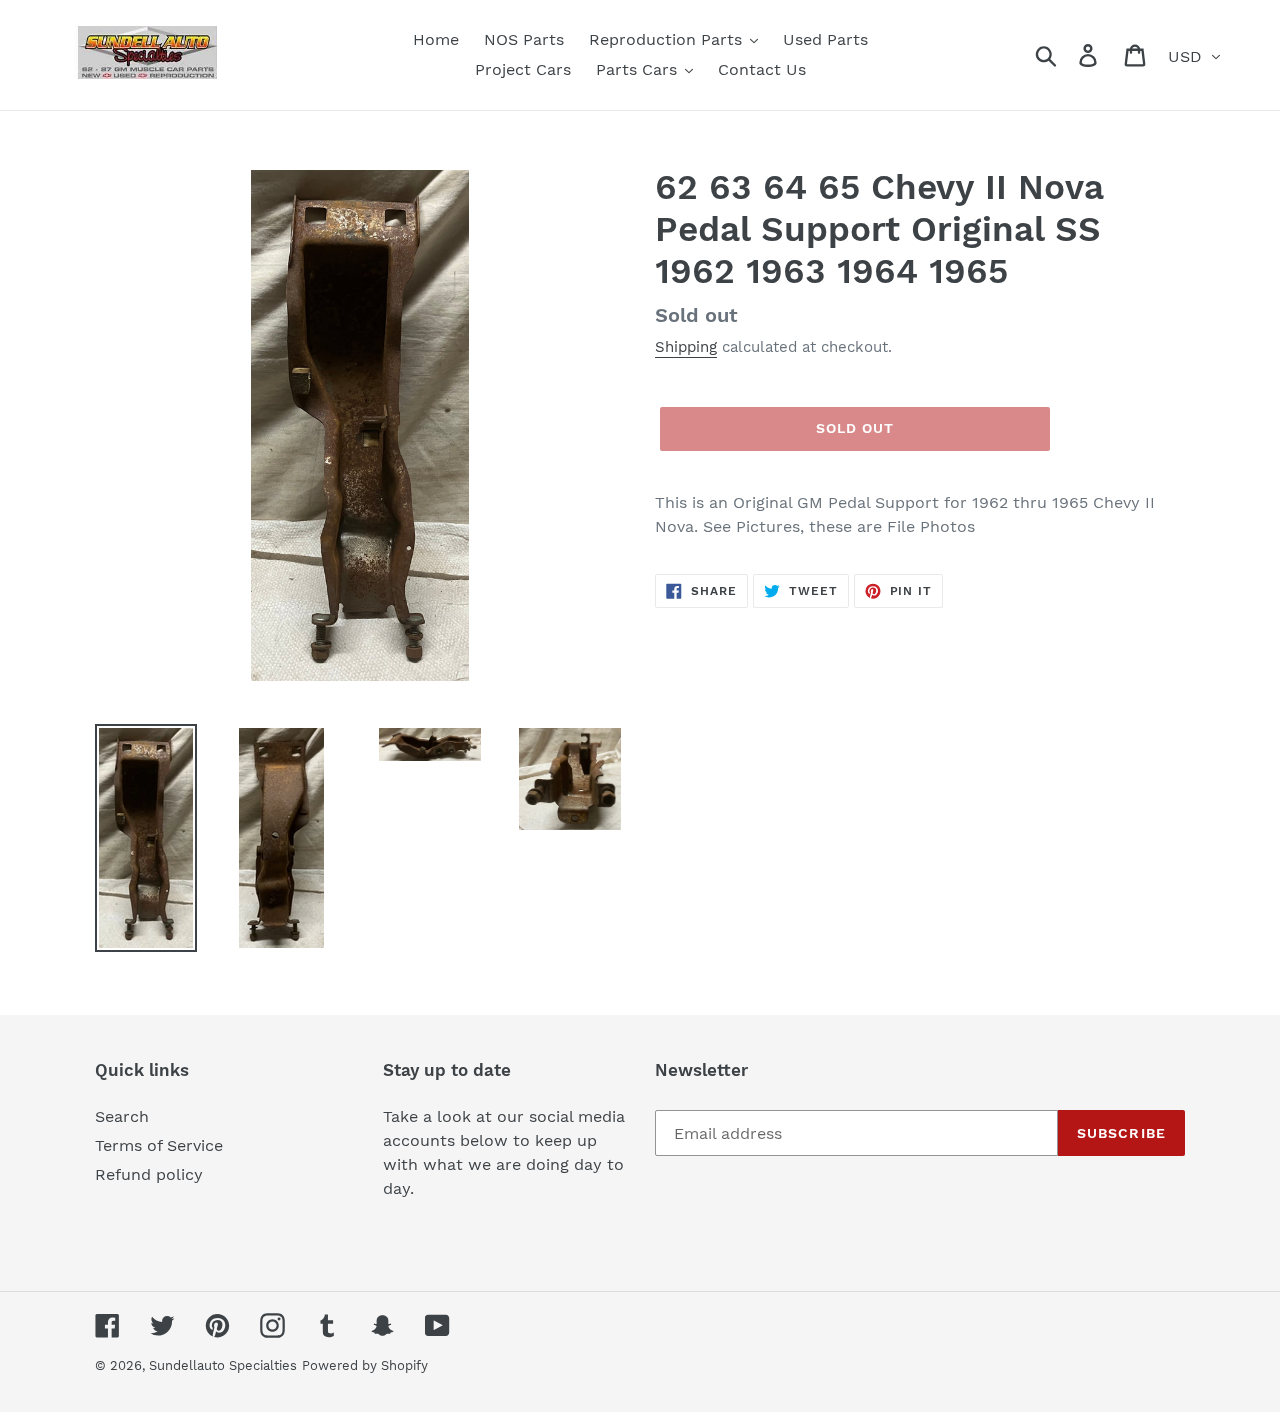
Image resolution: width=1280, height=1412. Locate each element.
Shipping (686, 347)
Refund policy (149, 1174)
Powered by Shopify (365, 1365)
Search (122, 1116)
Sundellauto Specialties (223, 1365)
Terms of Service (159, 1145)
